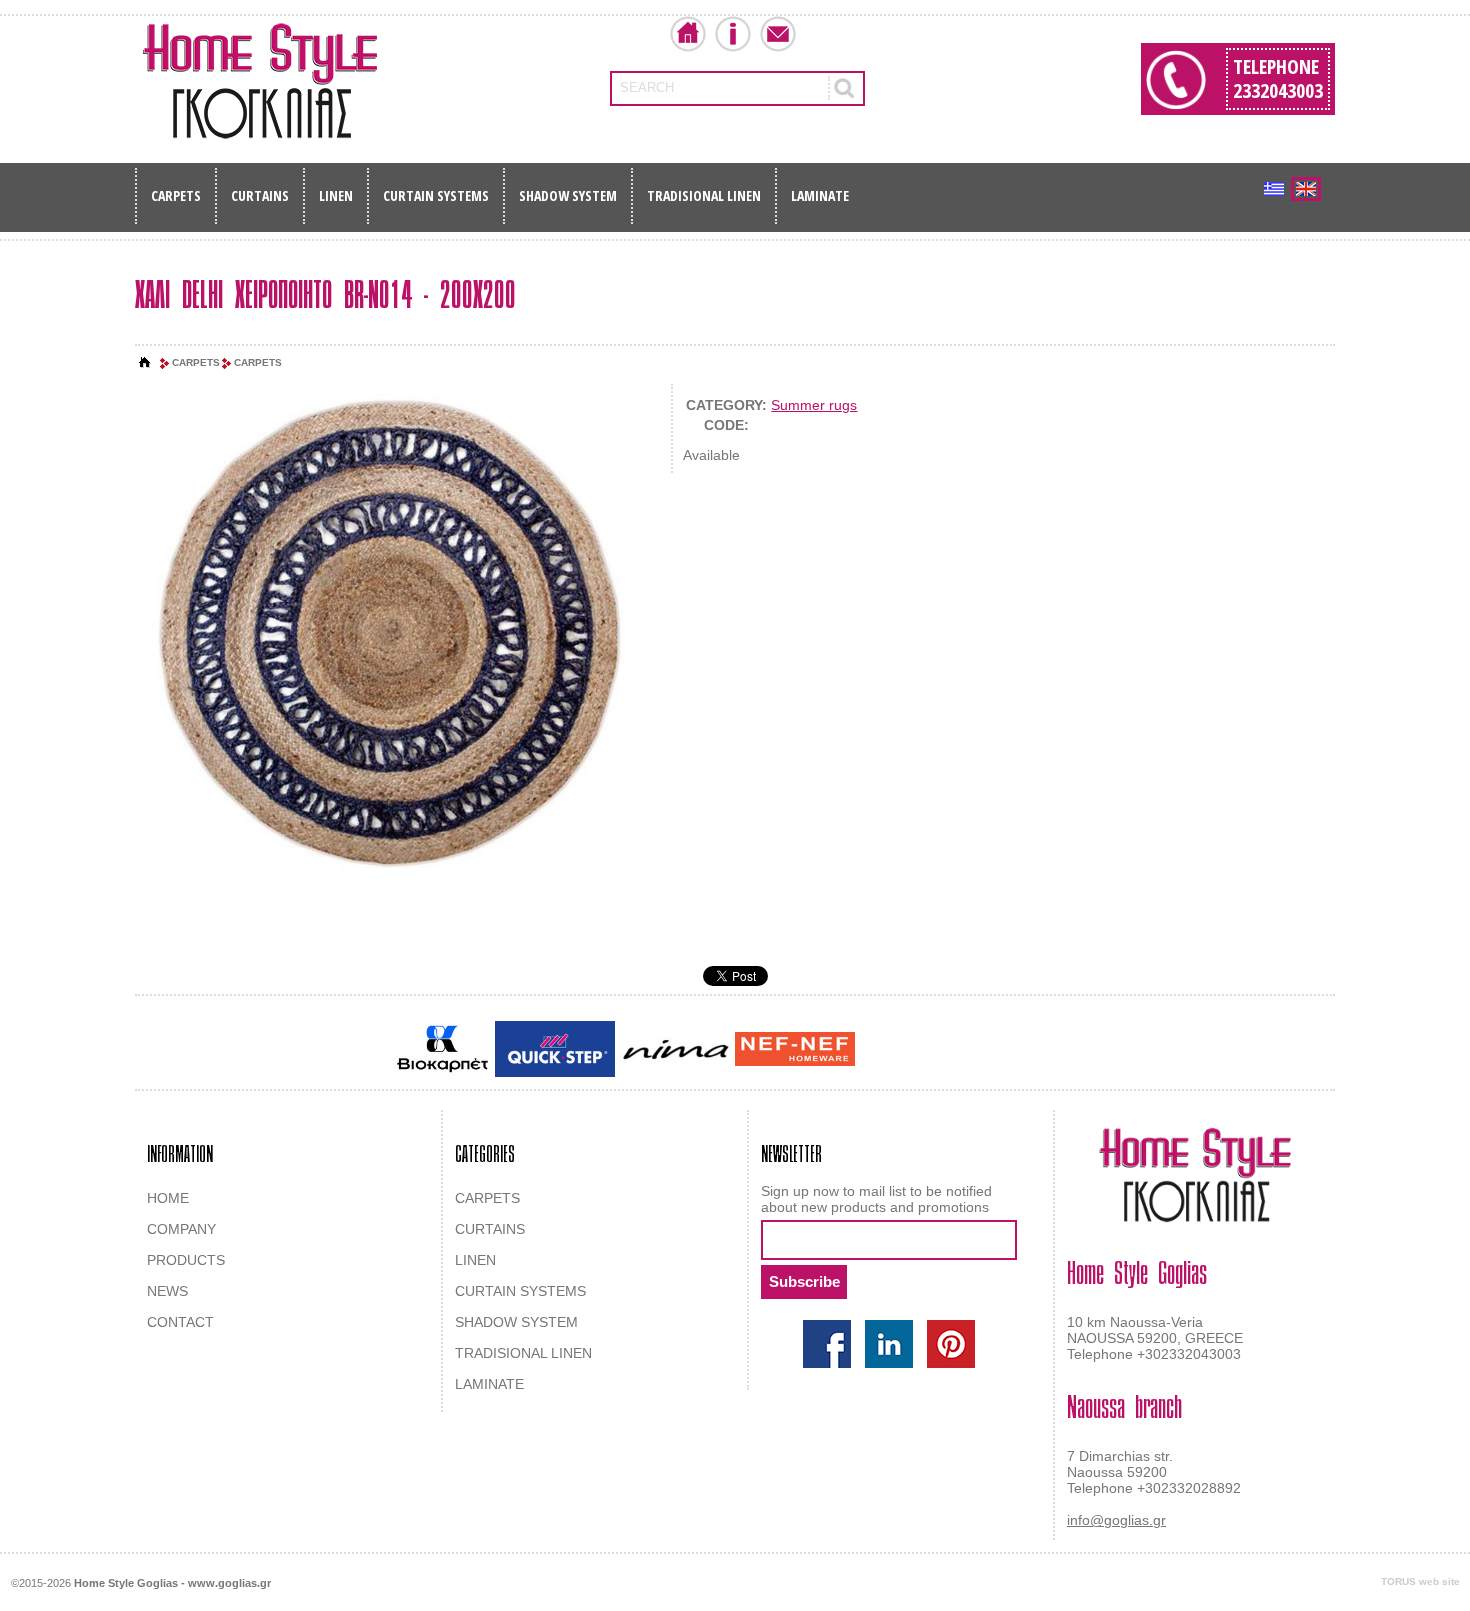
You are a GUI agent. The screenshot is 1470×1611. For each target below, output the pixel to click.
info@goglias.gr (1116, 1520)
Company (733, 34)
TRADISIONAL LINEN (704, 195)
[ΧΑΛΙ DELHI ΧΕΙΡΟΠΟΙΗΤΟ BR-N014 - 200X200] (393, 637)
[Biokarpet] (442, 1049)
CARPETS (176, 195)
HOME (168, 1198)
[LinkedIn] (889, 1344)
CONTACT (180, 1322)
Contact (778, 34)
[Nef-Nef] (795, 1049)
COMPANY (181, 1229)
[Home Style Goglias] (260, 81)
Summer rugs (814, 405)
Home (688, 34)
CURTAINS (260, 195)
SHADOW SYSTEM (568, 195)
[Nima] (675, 1049)
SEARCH (647, 87)
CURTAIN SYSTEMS (436, 195)
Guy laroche (893, 1050)
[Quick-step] (555, 1048)
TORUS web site (1420, 1581)
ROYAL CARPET (984, 1050)
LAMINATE (820, 195)
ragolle (1058, 1050)
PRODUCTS (186, 1260)
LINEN (336, 195)
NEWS (167, 1291)
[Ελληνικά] (1274, 189)
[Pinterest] (951, 1344)
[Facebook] (827, 1344)
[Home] (145, 363)
